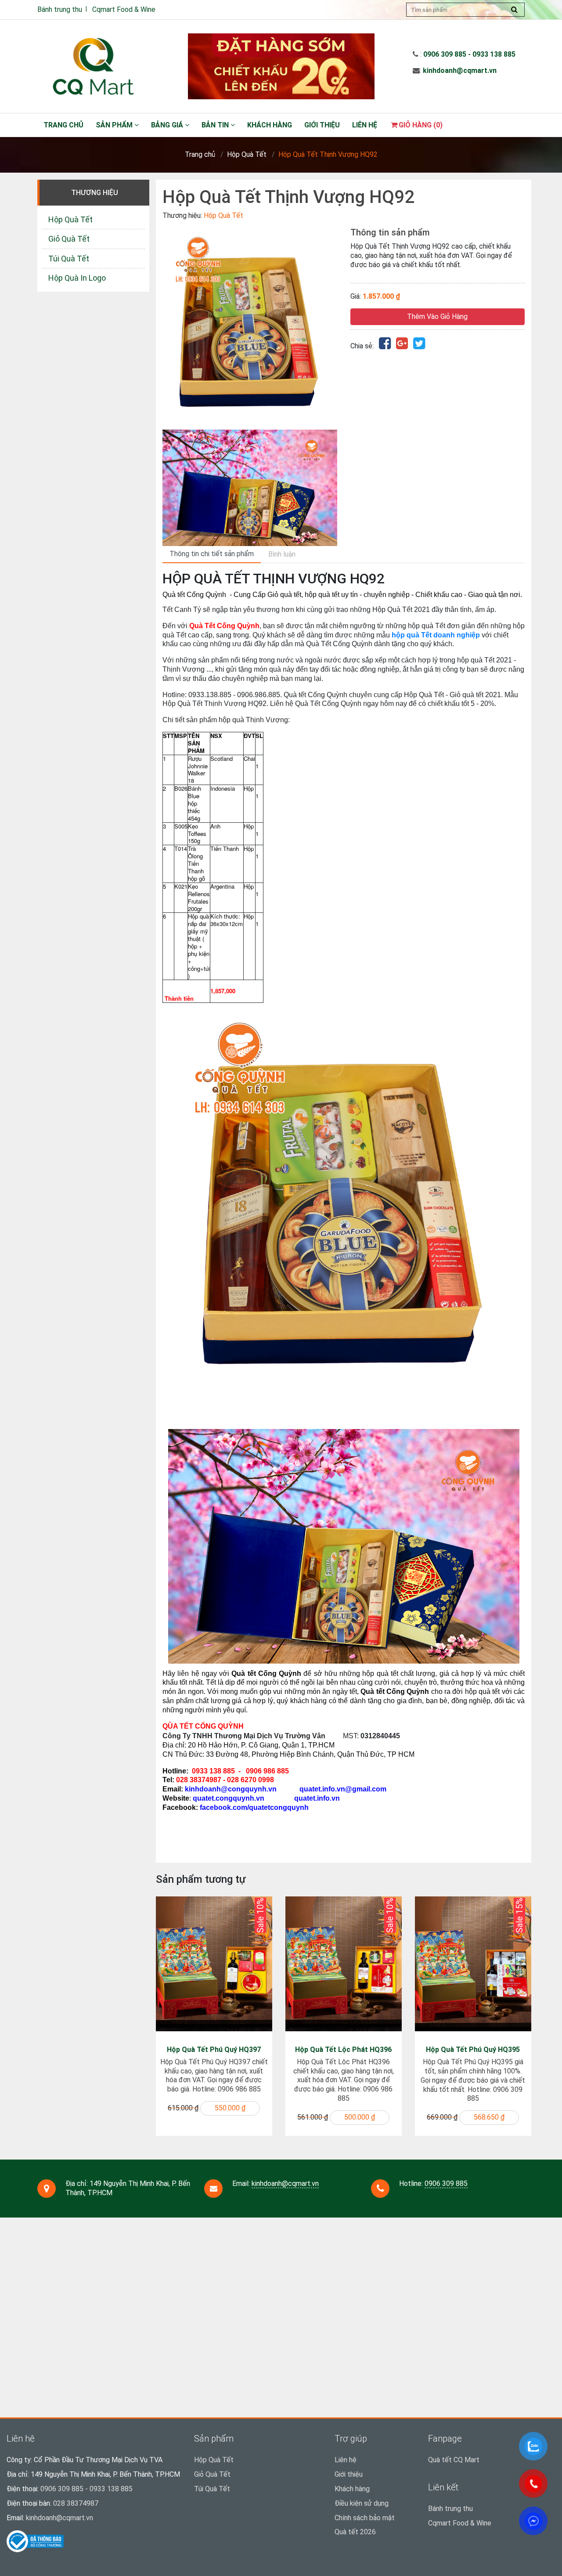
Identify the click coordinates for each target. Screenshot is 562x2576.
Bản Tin (216, 125)
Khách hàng (270, 125)
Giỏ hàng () (421, 125)
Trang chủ (63, 125)
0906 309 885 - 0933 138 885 (469, 54)
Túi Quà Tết (69, 259)
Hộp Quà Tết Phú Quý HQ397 (214, 2050)
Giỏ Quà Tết (69, 239)
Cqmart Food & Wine (124, 9)
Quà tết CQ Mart (454, 2460)
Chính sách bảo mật (365, 2518)
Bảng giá (168, 125)
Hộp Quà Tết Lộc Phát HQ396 (343, 2050)
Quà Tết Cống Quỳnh (224, 626)
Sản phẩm (115, 125)
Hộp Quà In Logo (77, 278)
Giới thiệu (322, 125)
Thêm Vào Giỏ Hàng (437, 317)
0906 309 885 (446, 2183)
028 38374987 (76, 2503)
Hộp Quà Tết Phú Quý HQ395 (473, 2050)
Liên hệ (365, 125)
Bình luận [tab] (282, 554)
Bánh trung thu (60, 9)
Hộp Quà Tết (247, 154)
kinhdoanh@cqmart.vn (460, 71)
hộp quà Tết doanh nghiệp (436, 635)
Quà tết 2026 (355, 2532)
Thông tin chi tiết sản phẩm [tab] (212, 554)
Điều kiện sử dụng (362, 2503)
